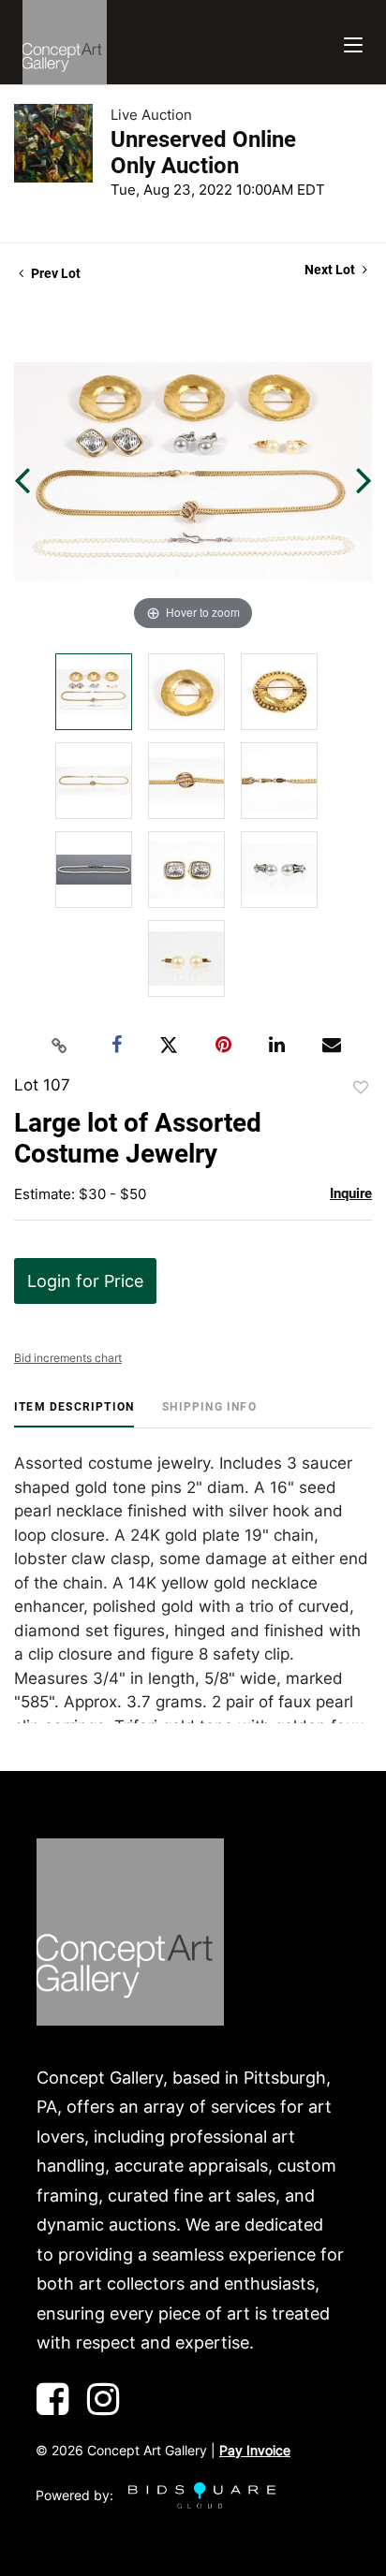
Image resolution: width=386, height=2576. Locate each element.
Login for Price (85, 1281)
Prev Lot (54, 273)
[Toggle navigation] (353, 43)
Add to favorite (361, 1088)
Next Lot (331, 270)
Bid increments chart (68, 1358)
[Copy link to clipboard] (60, 1046)
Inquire (351, 1193)
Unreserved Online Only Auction (203, 153)
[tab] (74, 1414)
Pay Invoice (255, 2450)
